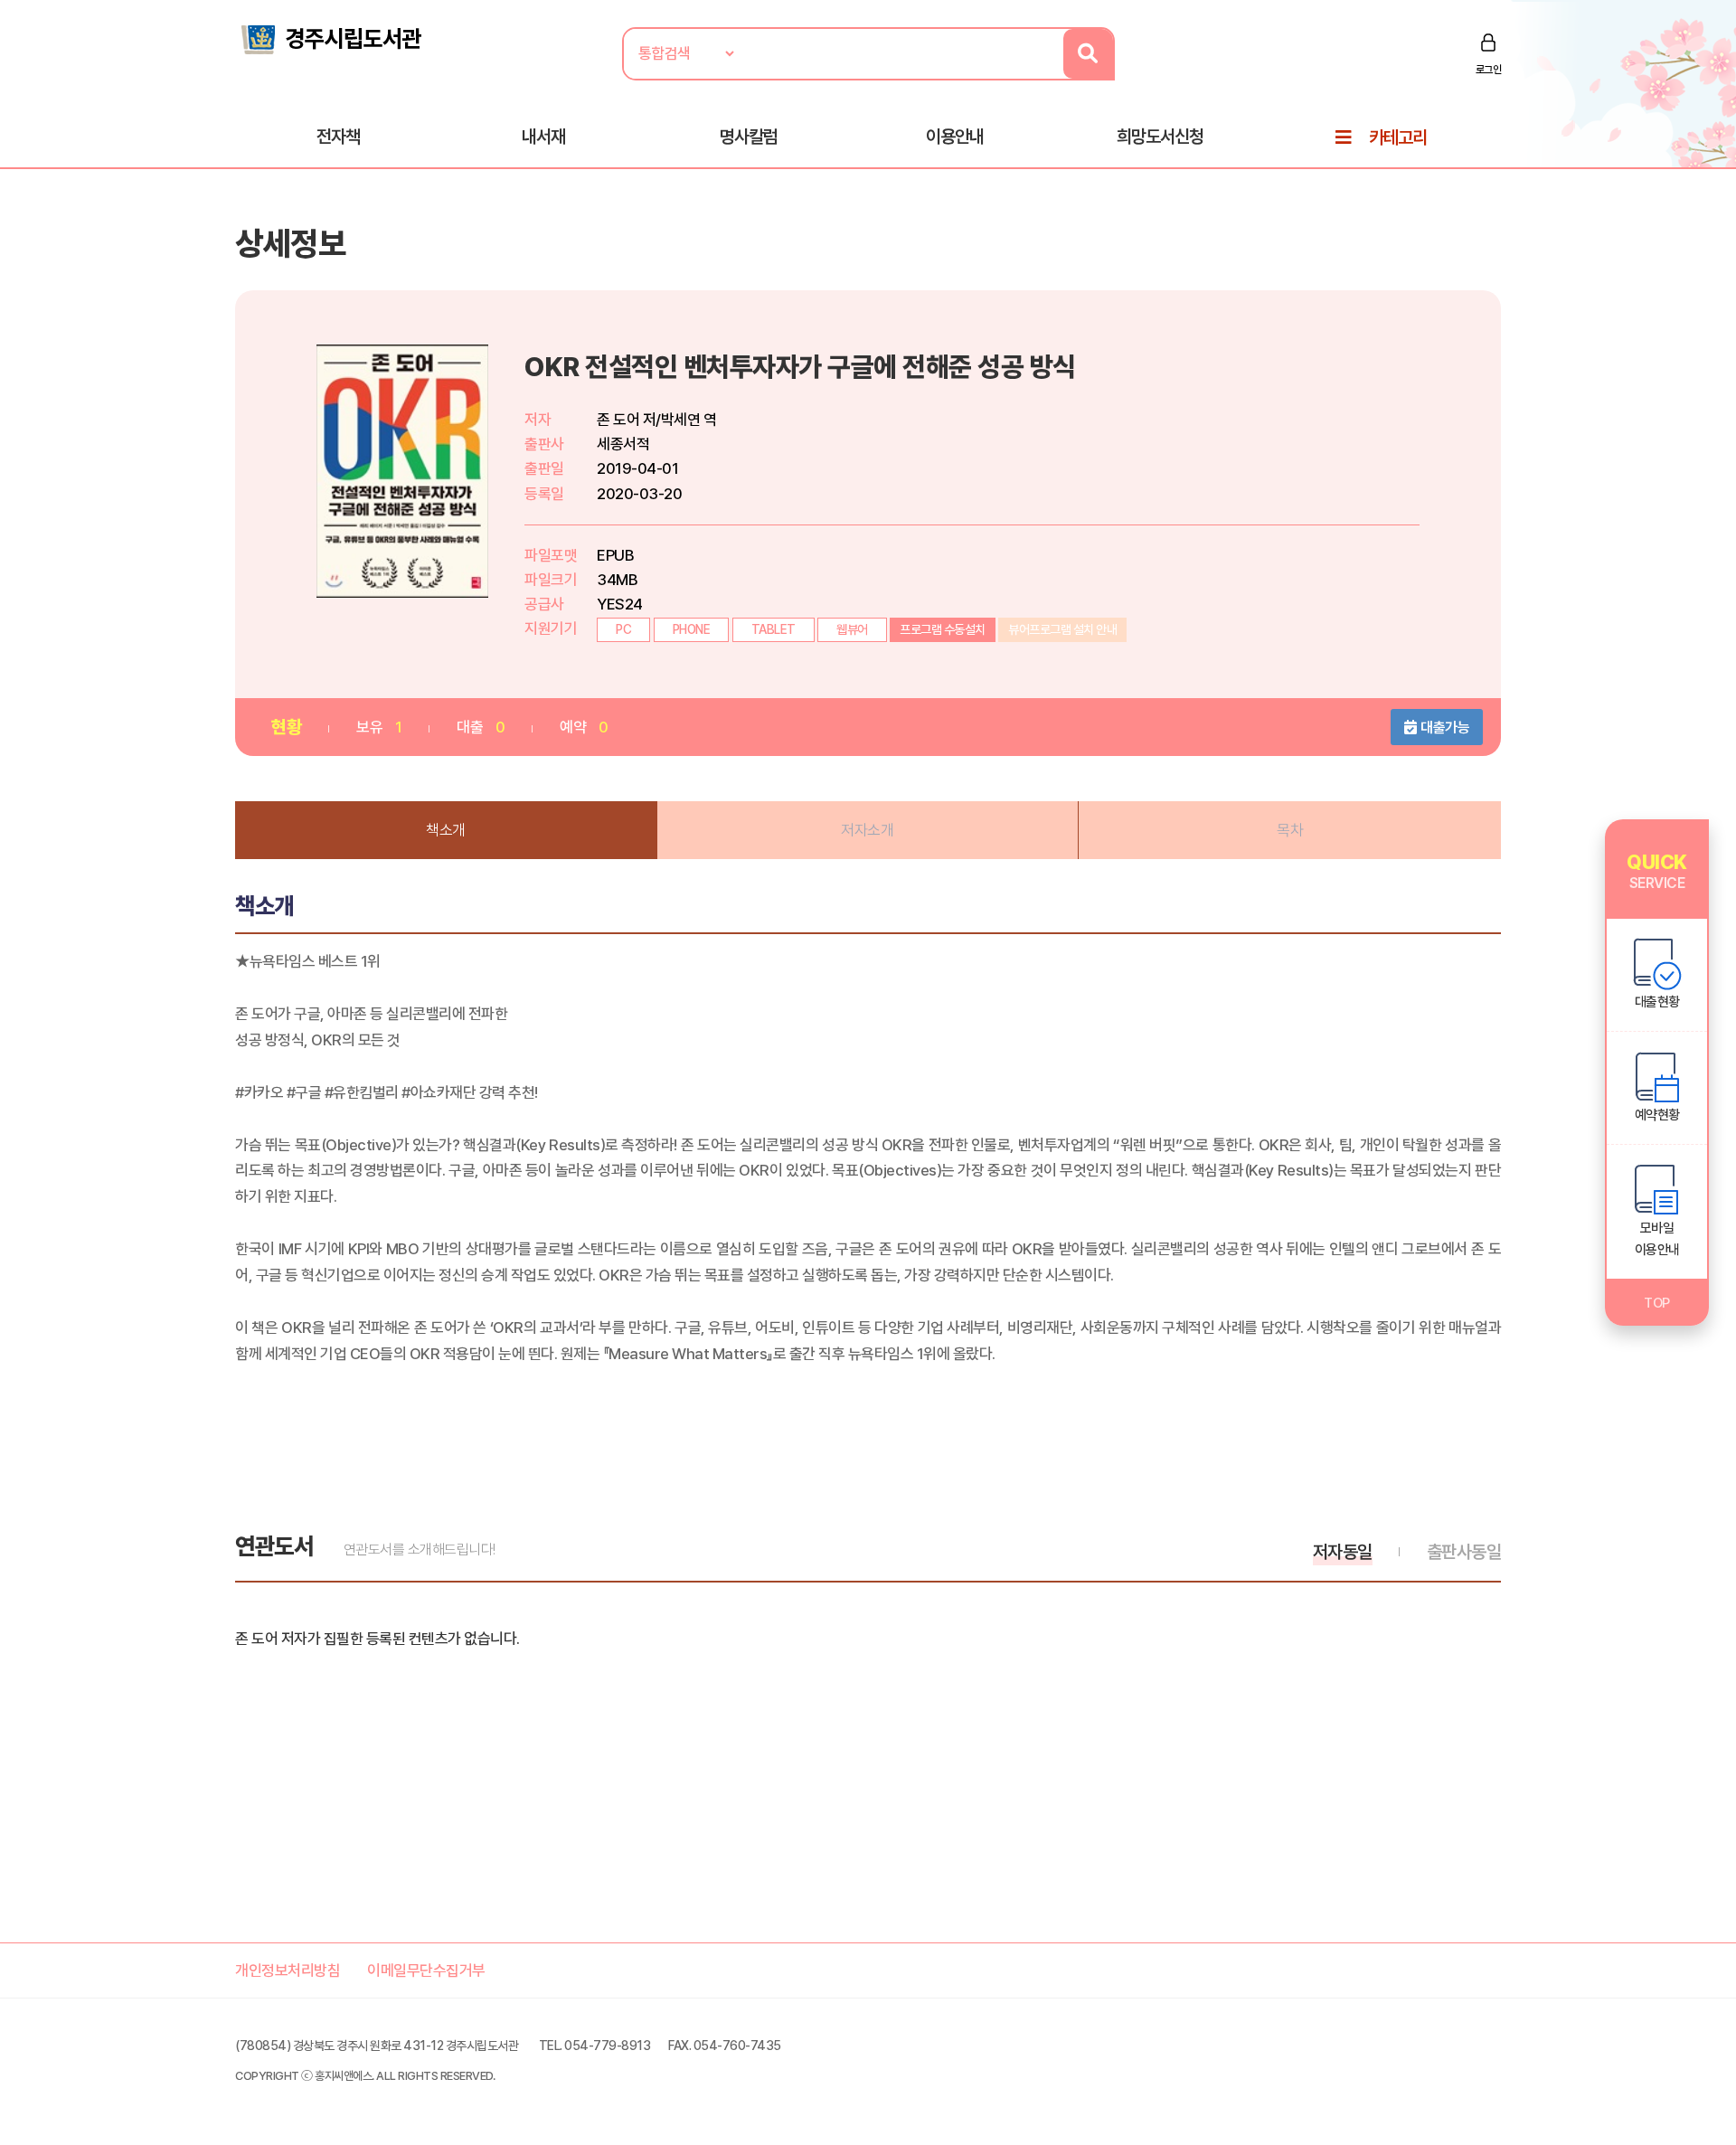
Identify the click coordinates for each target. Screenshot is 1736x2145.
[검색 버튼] (1088, 54)
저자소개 (867, 830)
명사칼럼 (749, 137)
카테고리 (1398, 137)
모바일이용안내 (1657, 1239)
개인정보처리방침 (288, 1970)
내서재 (543, 137)
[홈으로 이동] (330, 38)
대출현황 (1657, 1002)
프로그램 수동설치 (943, 629)
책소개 (446, 830)
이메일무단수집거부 (426, 1970)
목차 (1290, 830)
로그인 (1489, 70)
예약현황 (1657, 1115)
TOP (1657, 1303)
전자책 (338, 137)
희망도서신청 (1160, 137)
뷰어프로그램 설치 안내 (1062, 629)
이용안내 (955, 137)
